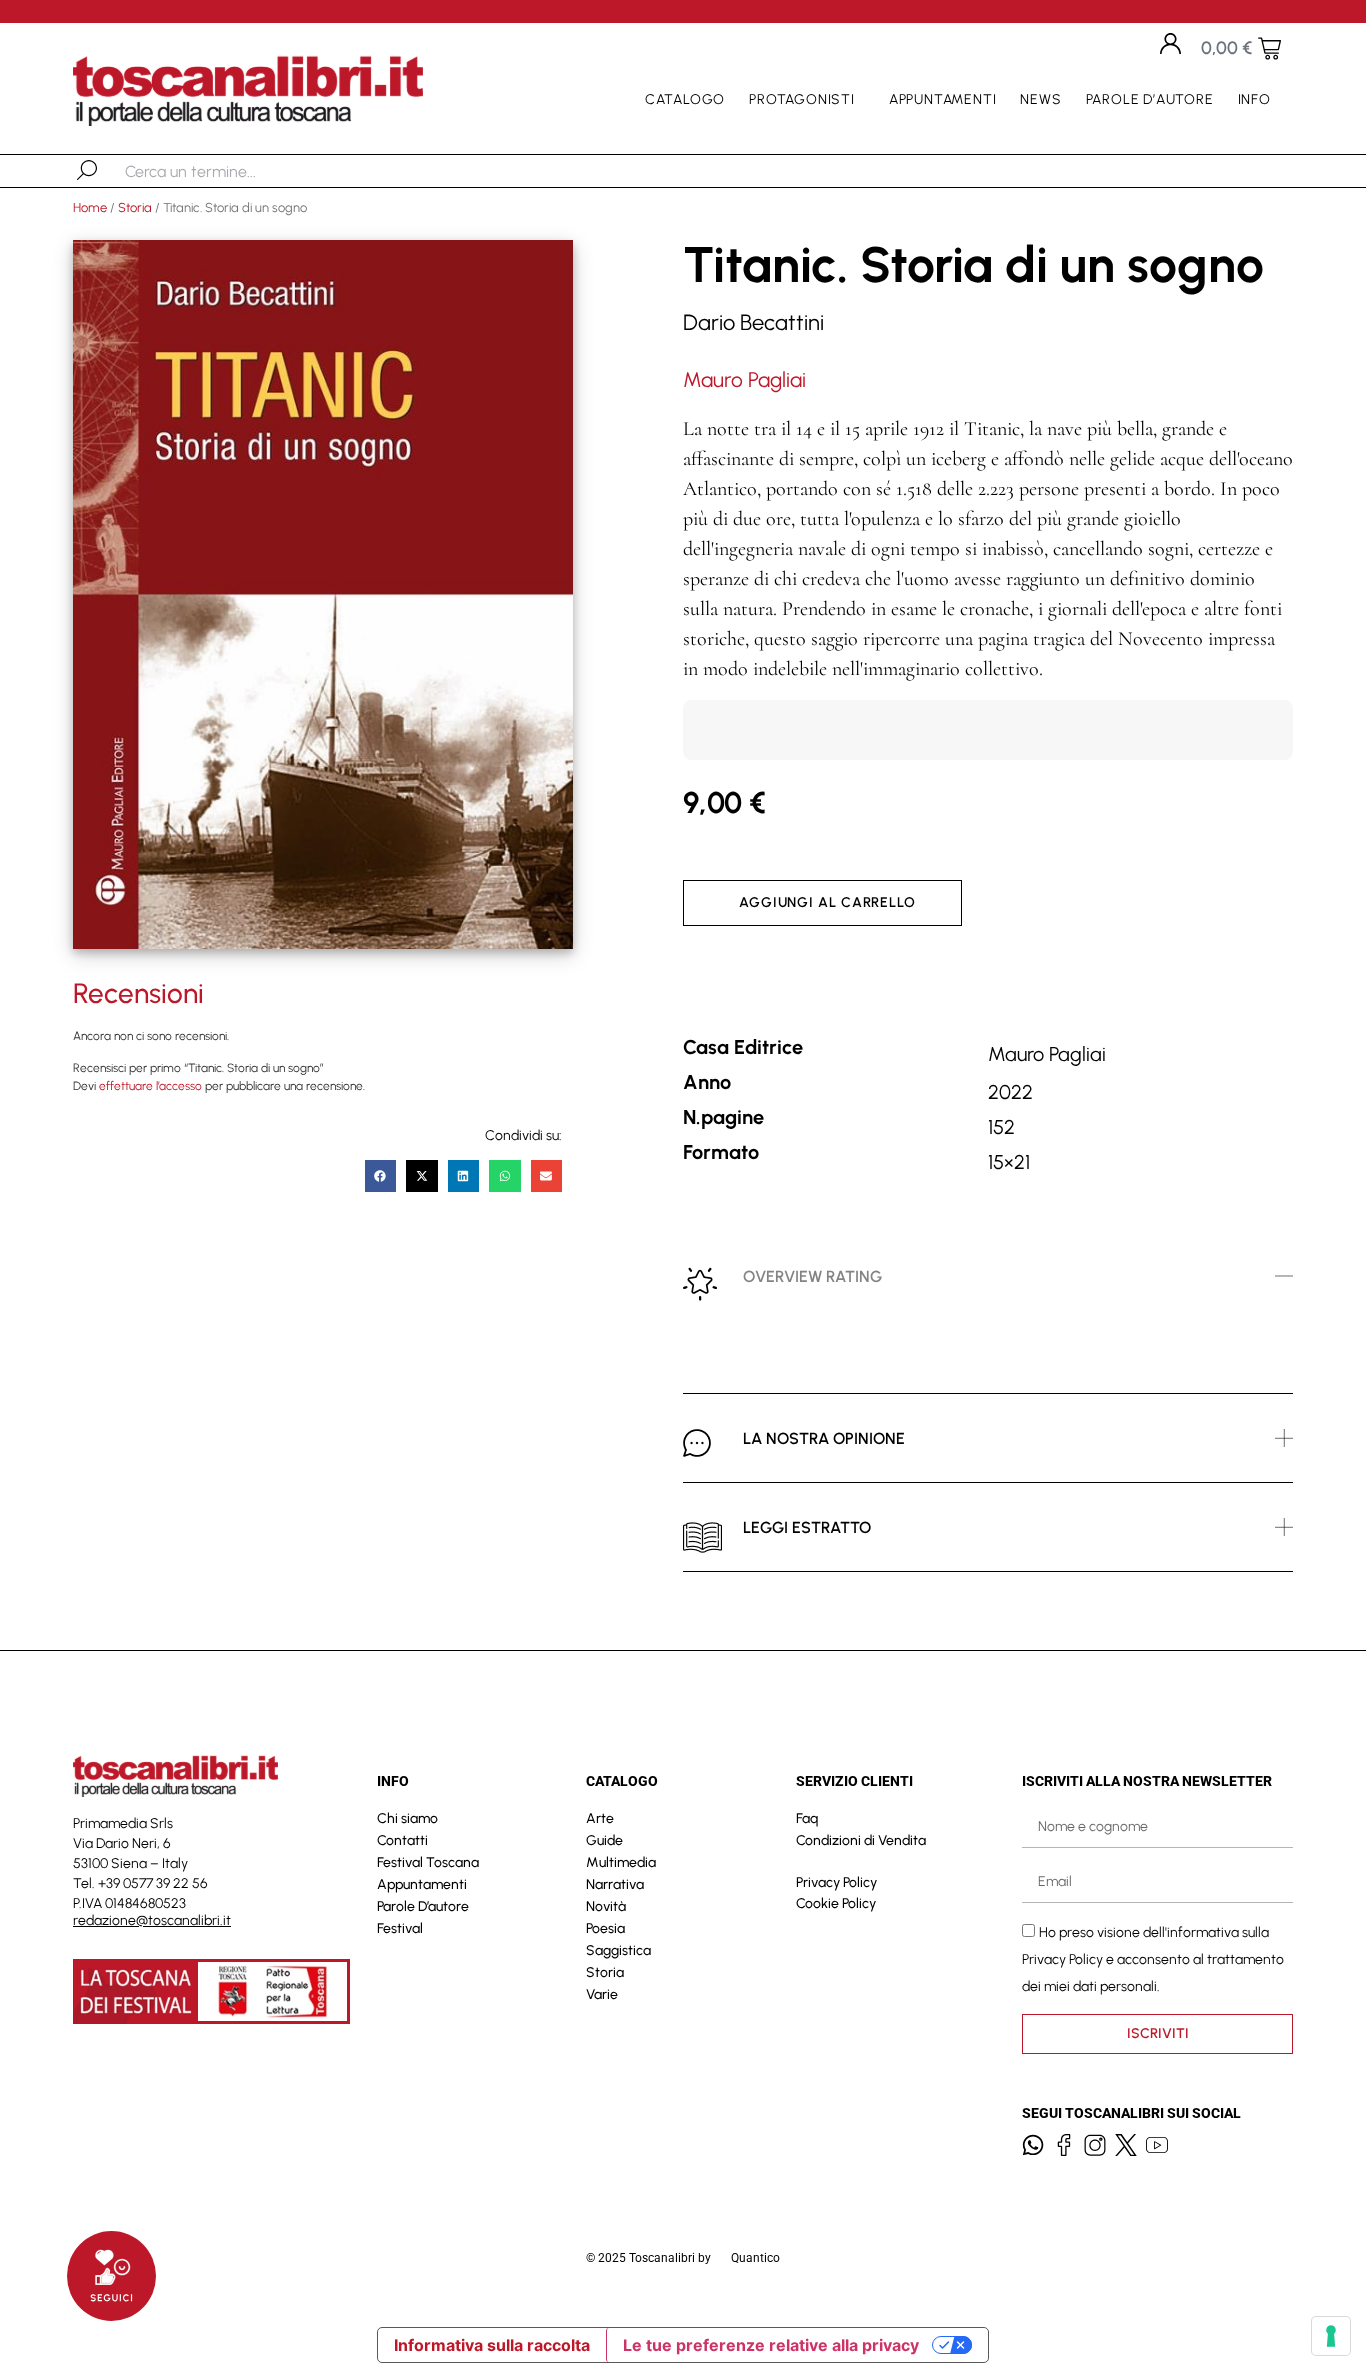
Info (1254, 99)
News (1040, 99)
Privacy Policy (836, 1882)
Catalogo (685, 99)
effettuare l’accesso (150, 1086)
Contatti (402, 1840)
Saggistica (618, 1950)
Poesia (605, 1928)
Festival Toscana (428, 1862)
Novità (606, 1906)
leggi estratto (807, 1527)
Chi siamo (407, 1818)
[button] (381, 1176)
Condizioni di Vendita (861, 1840)
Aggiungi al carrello (827, 902)
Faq (807, 1818)
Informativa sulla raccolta (492, 2345)
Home (90, 207)
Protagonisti (802, 99)
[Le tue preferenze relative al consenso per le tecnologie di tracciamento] (1331, 2336)
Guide (604, 1840)
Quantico (755, 2258)
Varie (602, 1994)
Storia (135, 207)
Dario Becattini (753, 322)
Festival (400, 1928)
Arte (600, 1818)
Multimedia (621, 1862)
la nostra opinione (824, 1438)
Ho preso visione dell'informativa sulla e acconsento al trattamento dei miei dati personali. (1153, 1958)
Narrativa (615, 1884)
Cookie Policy (836, 1903)
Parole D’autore (1150, 99)
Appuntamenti (943, 99)
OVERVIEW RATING (812, 1276)
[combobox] (228, 171)
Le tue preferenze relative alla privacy (771, 2345)
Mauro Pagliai (744, 379)
